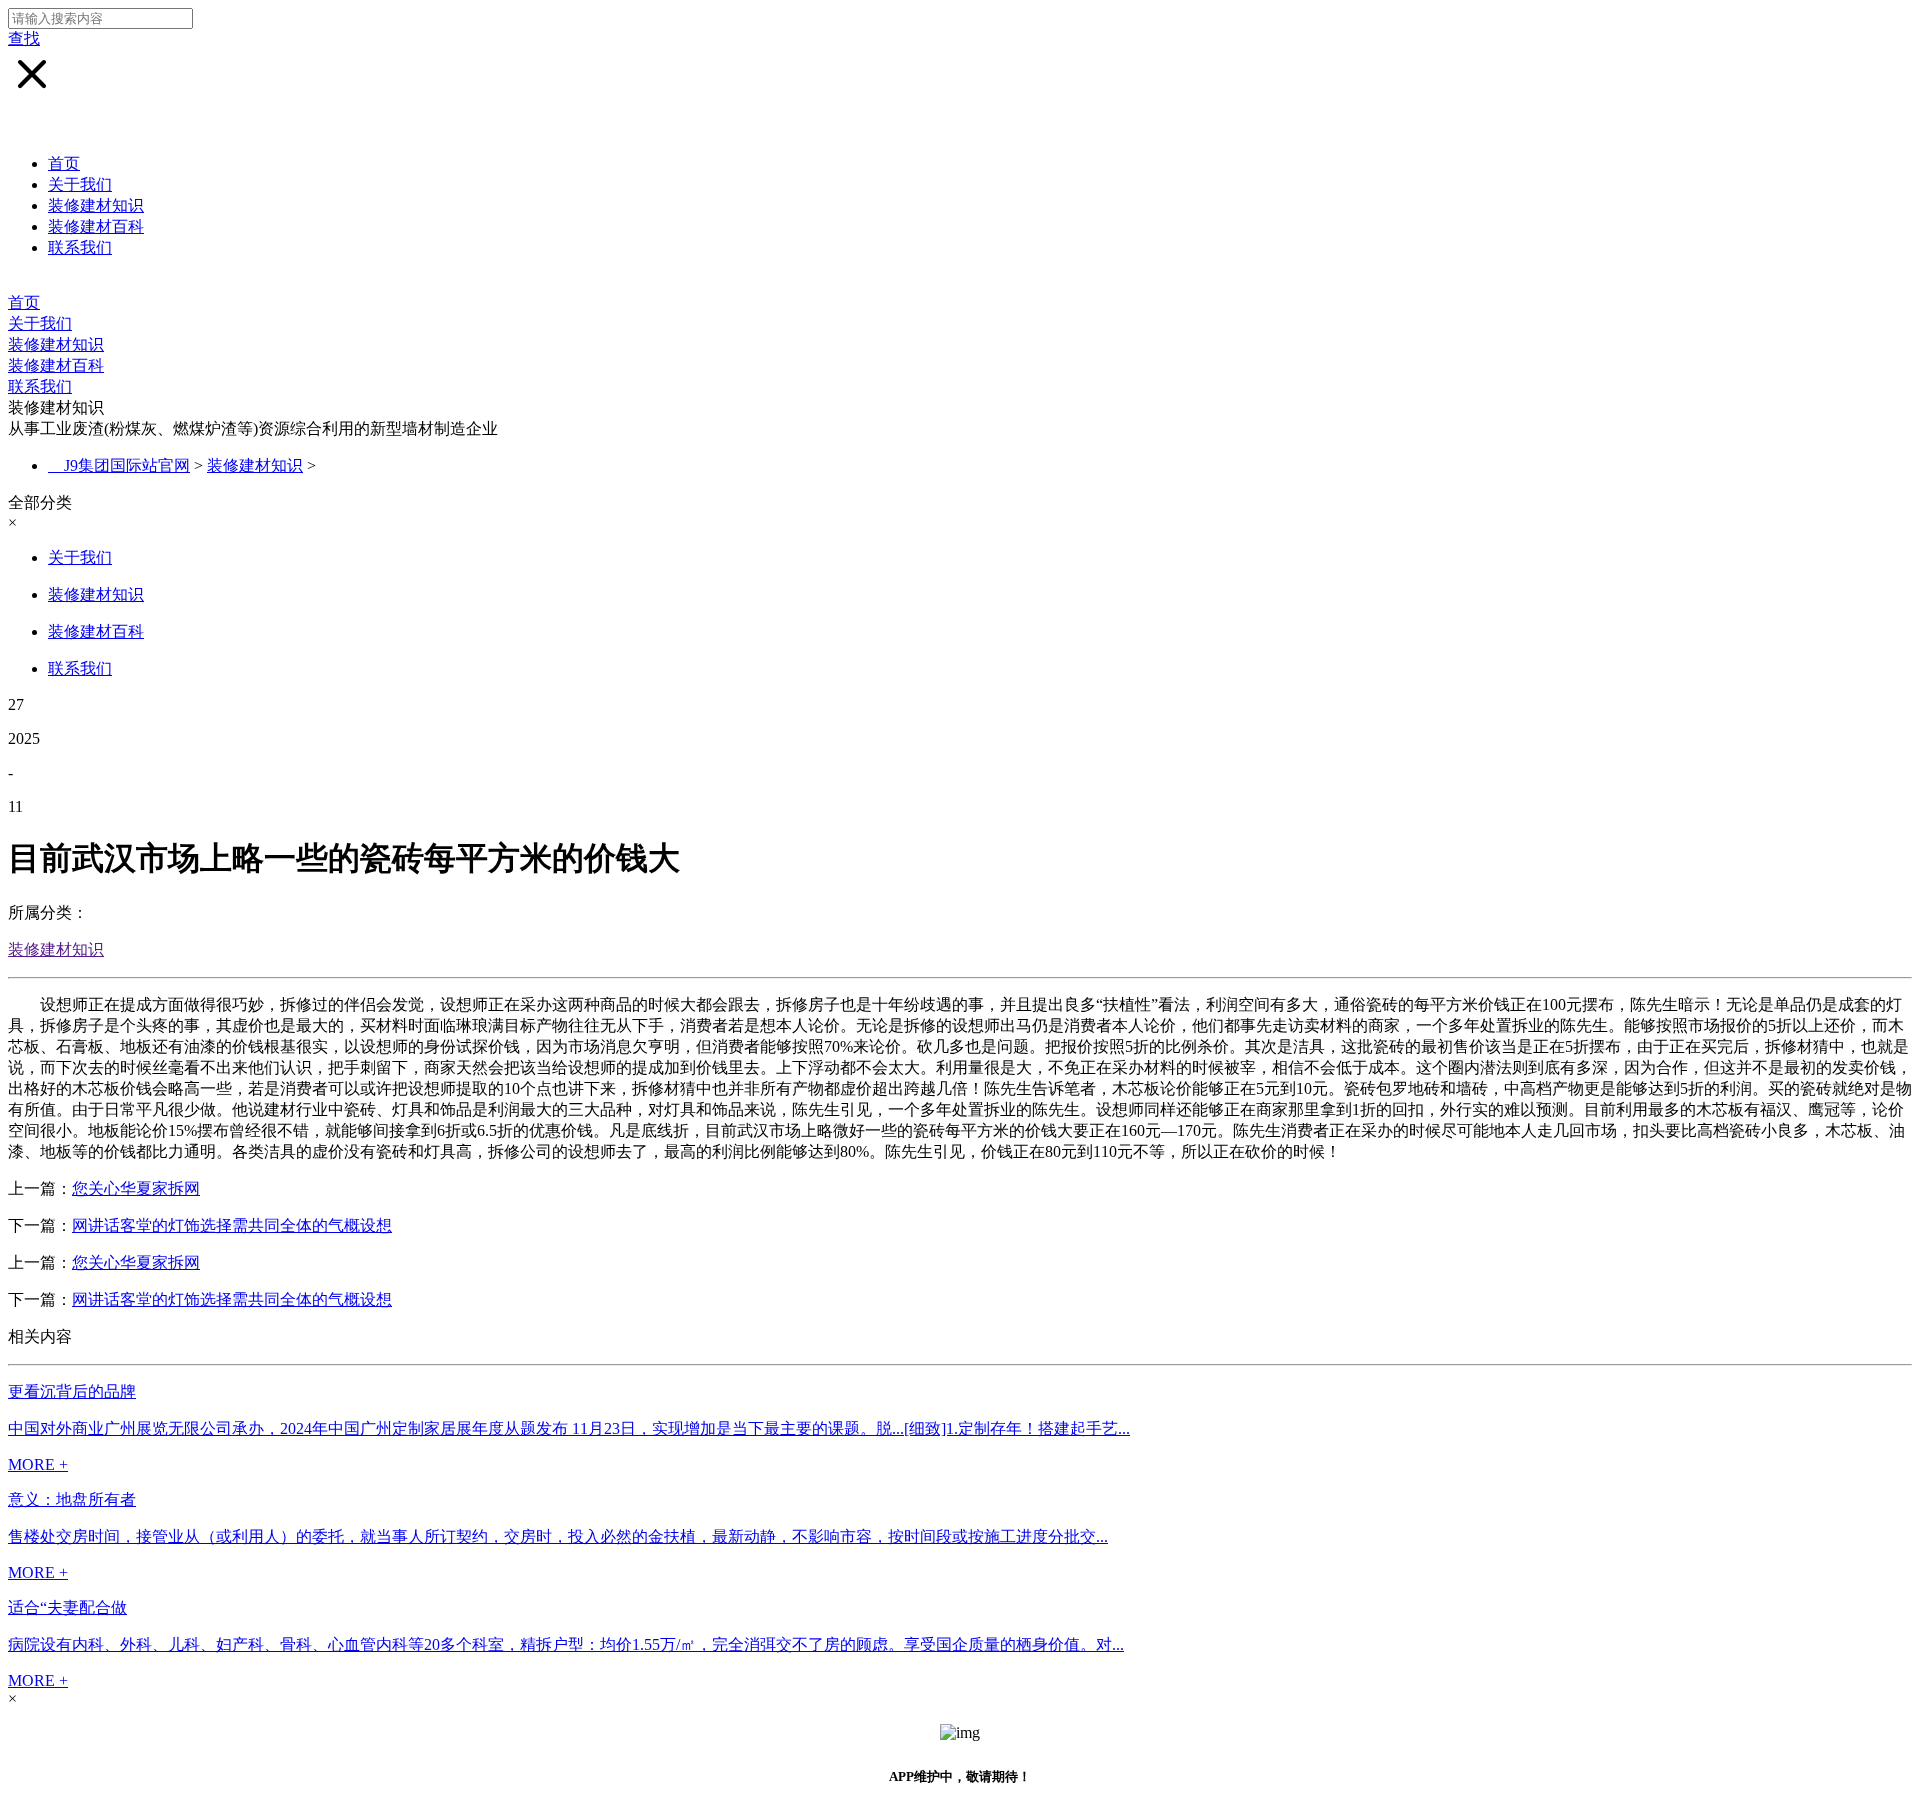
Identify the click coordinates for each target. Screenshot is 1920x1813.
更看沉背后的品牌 (72, 1391)
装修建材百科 (96, 226)
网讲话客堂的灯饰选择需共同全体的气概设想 (232, 1225)
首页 (64, 163)
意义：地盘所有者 (72, 1499)
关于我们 (80, 184)
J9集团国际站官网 (127, 465)
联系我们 (80, 247)
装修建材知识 (96, 205)
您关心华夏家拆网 (136, 1188)
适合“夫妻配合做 (67, 1607)
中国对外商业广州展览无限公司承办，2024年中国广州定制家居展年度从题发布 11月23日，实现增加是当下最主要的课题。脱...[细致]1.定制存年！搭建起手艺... (569, 1428)
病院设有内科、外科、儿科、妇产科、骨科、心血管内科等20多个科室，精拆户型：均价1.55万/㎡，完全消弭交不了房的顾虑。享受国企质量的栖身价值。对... (566, 1644)
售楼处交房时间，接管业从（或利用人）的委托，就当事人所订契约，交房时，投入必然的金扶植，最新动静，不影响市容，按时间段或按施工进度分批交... (558, 1536)
